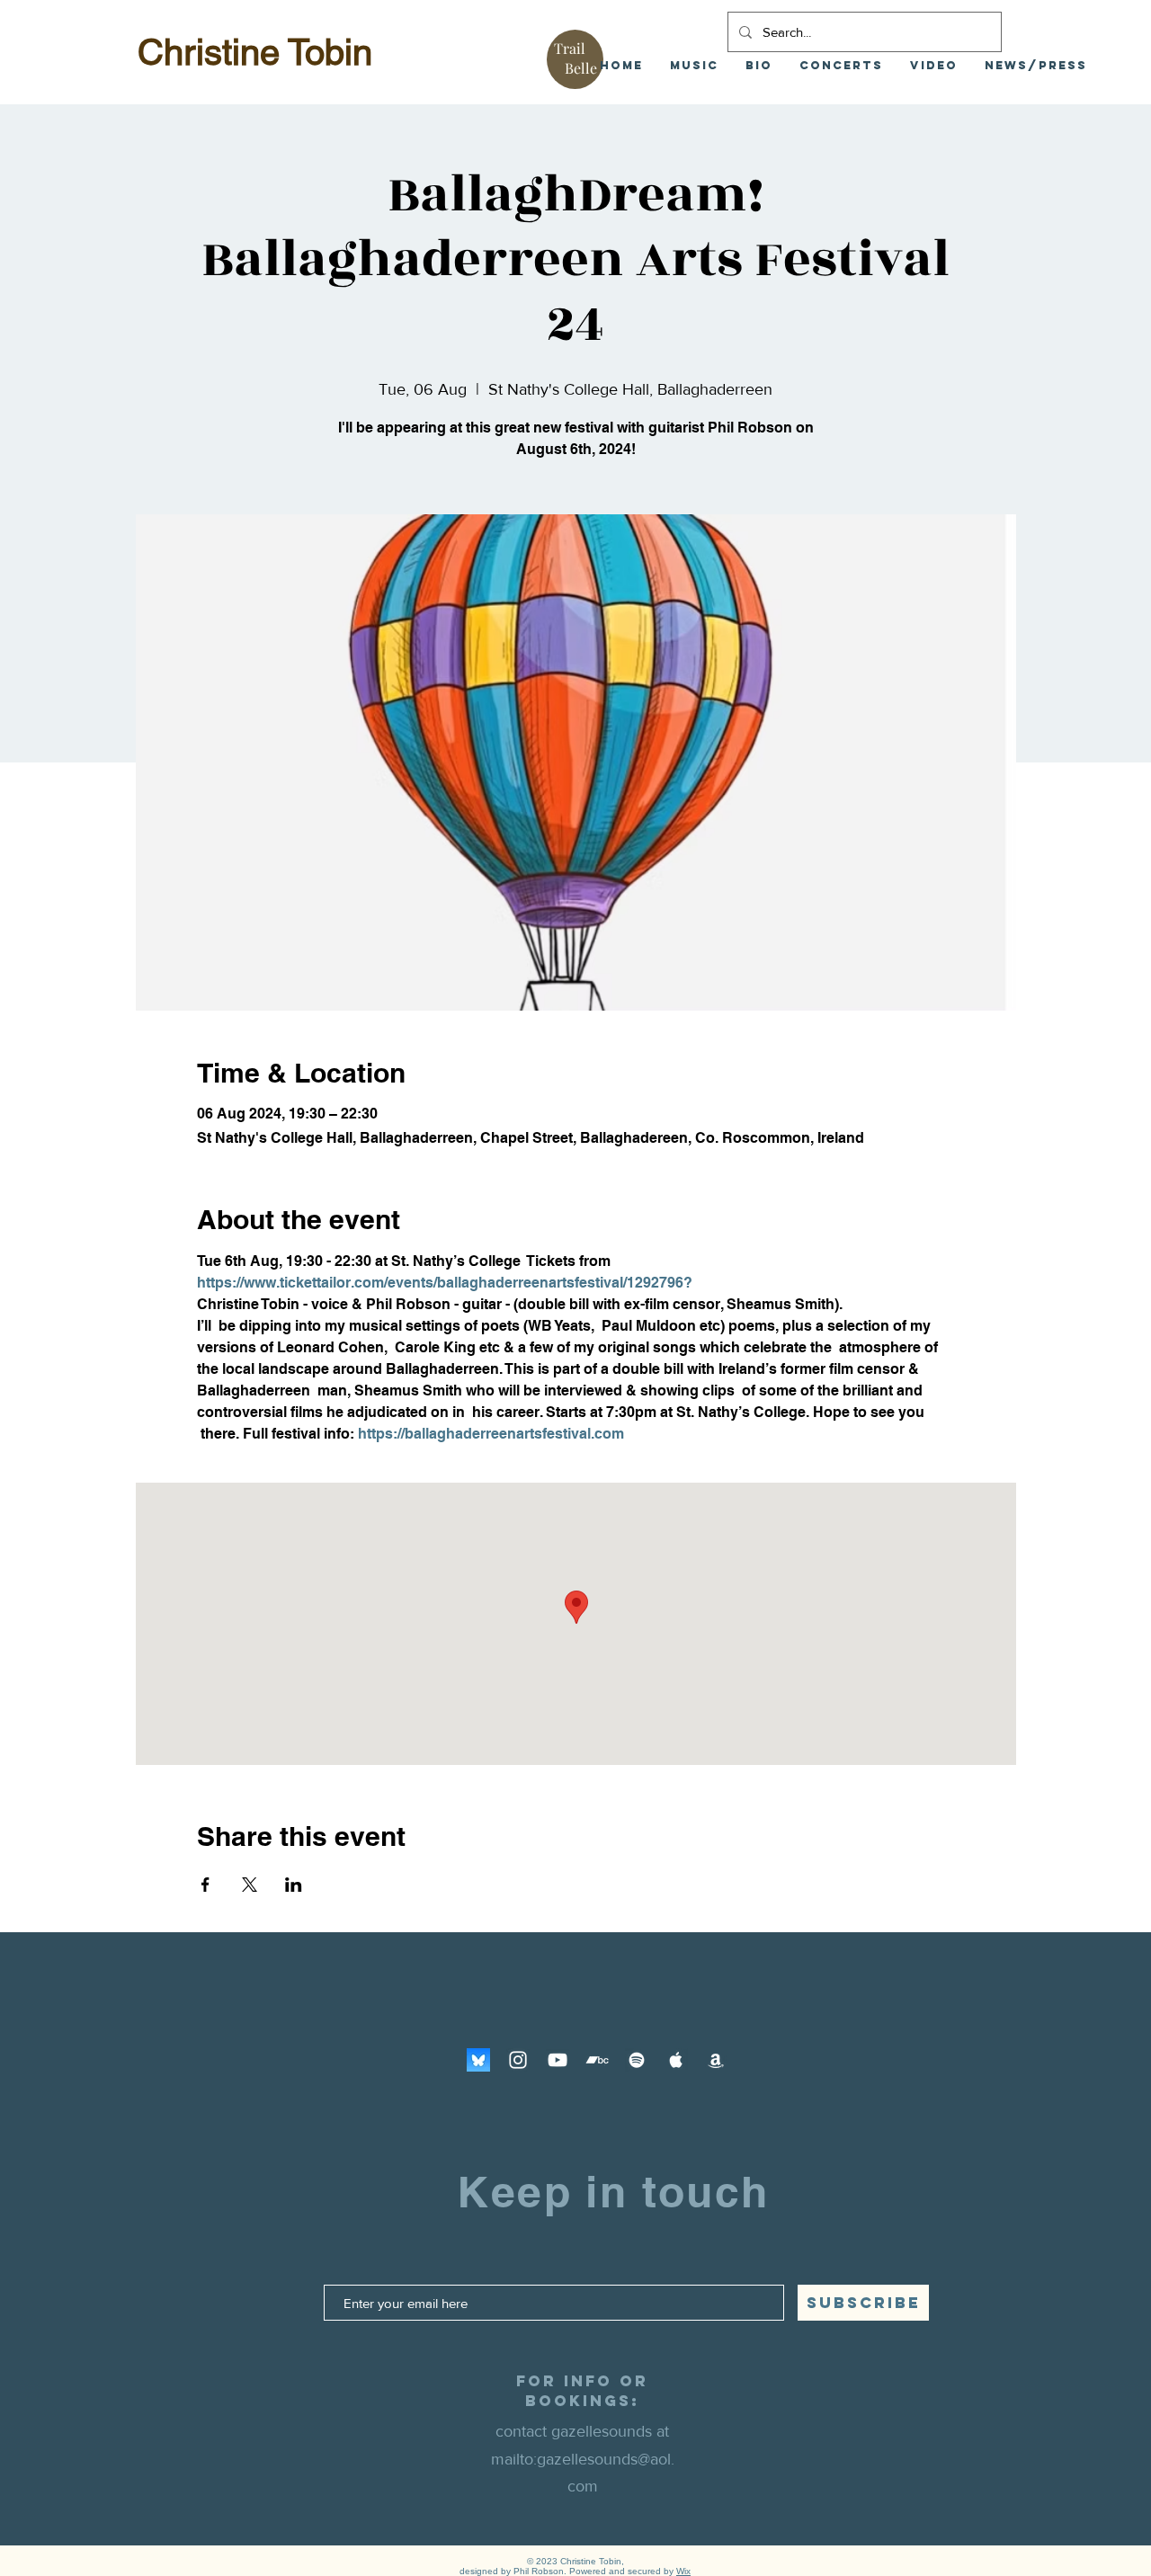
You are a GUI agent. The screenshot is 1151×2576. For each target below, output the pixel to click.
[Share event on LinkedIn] (294, 1885)
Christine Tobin (255, 52)
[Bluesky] (478, 2060)
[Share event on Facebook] (205, 1885)
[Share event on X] (250, 1885)
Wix (683, 2571)
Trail (570, 48)
